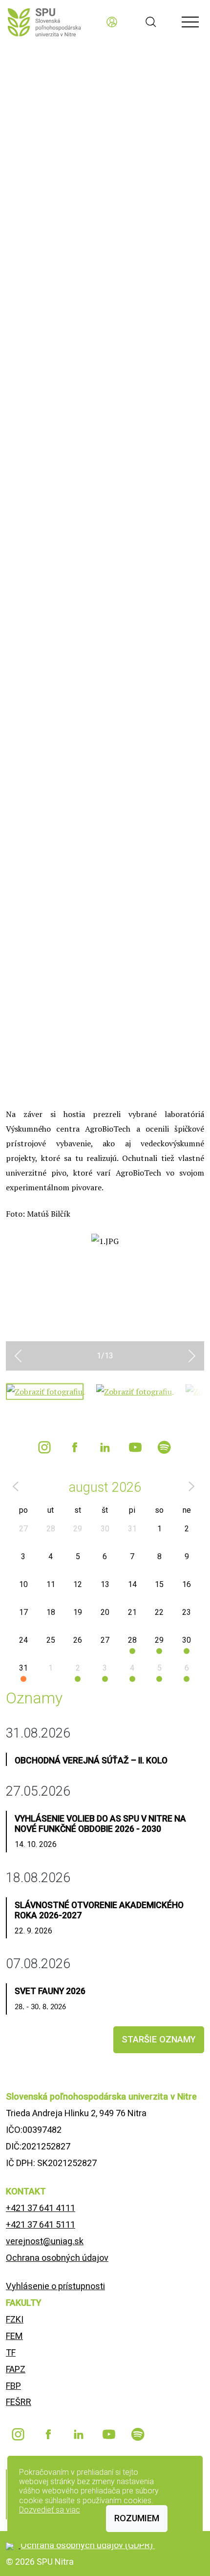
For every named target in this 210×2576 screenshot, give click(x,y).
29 (78, 1529)
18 (51, 1612)
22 (159, 1612)
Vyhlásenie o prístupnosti (55, 2286)
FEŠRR (19, 2402)
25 (51, 1640)
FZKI (15, 2319)
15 (159, 1584)
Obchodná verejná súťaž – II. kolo (91, 1760)
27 (23, 1529)
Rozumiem (137, 2518)
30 (105, 1529)
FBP (13, 2386)
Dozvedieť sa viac (50, 2510)
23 (187, 1612)
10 (23, 1584)
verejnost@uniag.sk (45, 2241)
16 (187, 1584)
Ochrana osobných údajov (57, 2258)
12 (78, 1584)
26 (78, 1640)
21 (132, 1612)
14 (132, 1584)
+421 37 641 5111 (41, 2224)
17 (23, 1612)
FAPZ (16, 2369)
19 (78, 1612)
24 (23, 1640)
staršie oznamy (159, 2039)
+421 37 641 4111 (41, 2208)
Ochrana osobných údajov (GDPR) (88, 2545)
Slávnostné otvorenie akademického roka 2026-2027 (99, 1910)
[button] (18, 1356)
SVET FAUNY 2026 (50, 1991)
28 (51, 1529)
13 (105, 1584)
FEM (14, 2336)
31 (132, 1529)
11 (51, 1584)
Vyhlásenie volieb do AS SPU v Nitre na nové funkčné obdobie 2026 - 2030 (100, 1824)
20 (105, 1612)
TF (11, 2352)
